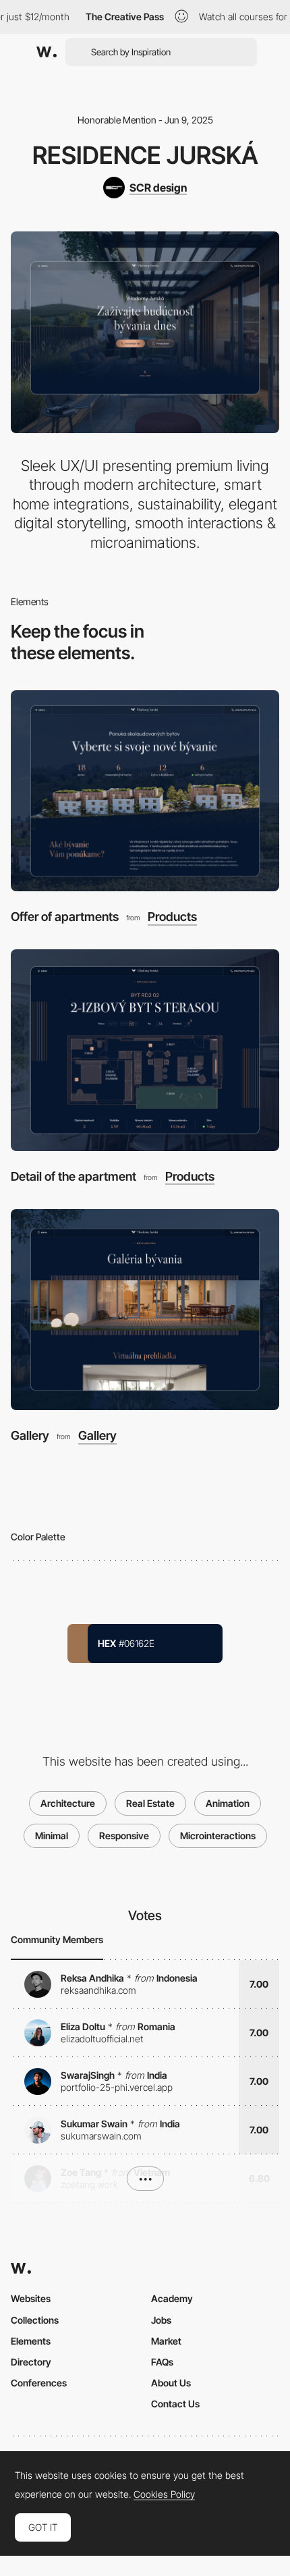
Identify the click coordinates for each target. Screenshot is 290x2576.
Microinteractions (218, 1836)
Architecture (68, 1803)
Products (172, 917)
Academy (172, 2298)
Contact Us (175, 2404)
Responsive (124, 1836)
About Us (171, 2383)
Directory (31, 2362)
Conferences (39, 2383)
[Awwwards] (47, 52)
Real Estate (150, 1803)
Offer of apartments (65, 917)
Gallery (30, 1435)
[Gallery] (145, 1310)
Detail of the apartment (74, 1176)
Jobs (161, 2320)
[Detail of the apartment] (145, 1050)
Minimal (52, 1836)
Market (166, 2341)
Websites (31, 2298)
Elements (31, 2341)
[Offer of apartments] (145, 791)
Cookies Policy (164, 2494)
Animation (228, 1803)
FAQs (162, 2362)
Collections (35, 2320)
